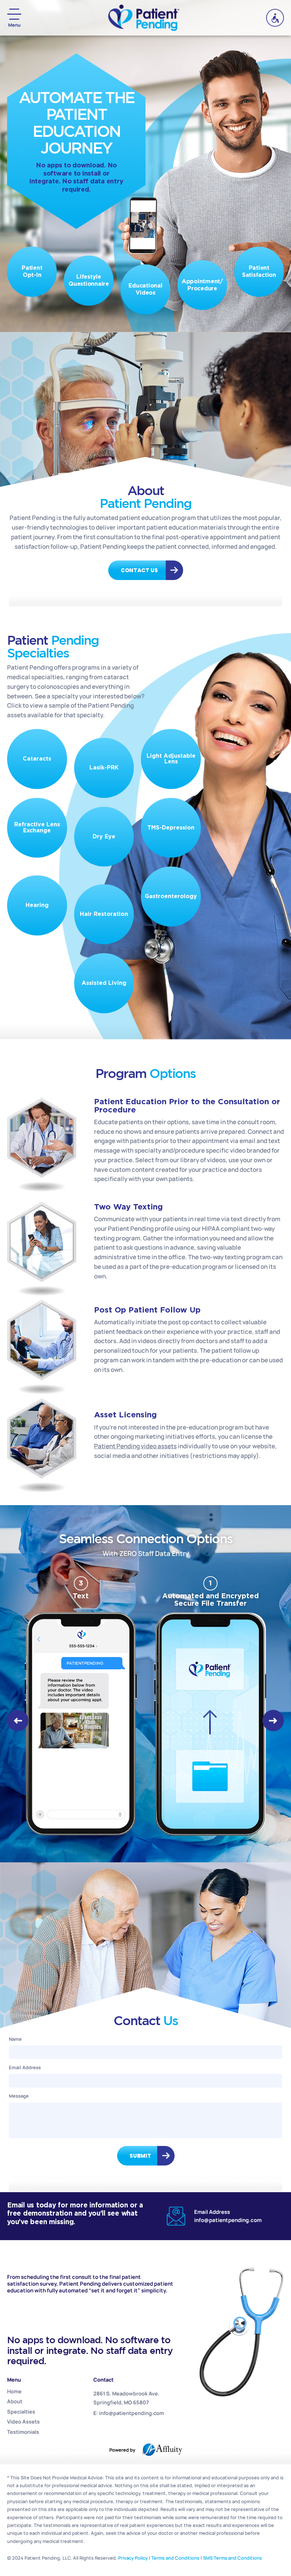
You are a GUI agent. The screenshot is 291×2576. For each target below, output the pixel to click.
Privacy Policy (133, 2558)
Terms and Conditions (175, 2558)
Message (19, 2096)
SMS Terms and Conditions (232, 2558)
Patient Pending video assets (135, 1446)
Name (15, 2039)
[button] (18, 1721)
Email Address (25, 2067)
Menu (14, 25)
